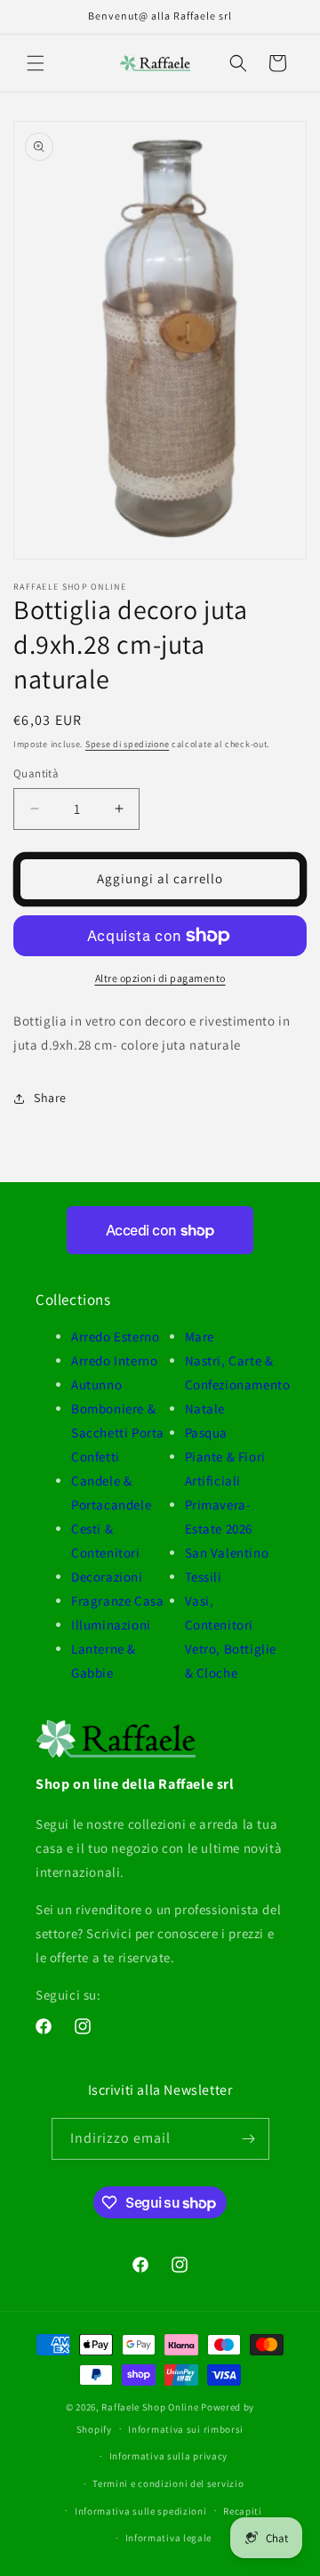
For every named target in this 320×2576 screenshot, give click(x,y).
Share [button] (50, 1098)
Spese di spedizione (127, 744)
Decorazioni (107, 1577)
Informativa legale (169, 2538)
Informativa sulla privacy (169, 2456)
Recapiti (243, 2511)
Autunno (96, 1385)
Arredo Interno (114, 1360)
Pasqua (207, 1433)
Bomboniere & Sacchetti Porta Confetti (118, 1433)
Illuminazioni (111, 1625)
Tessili (204, 1577)
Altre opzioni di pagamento (160, 978)
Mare (200, 1336)
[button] (36, 63)
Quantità (36, 773)
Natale (205, 1409)
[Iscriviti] (249, 2139)
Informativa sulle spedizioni (141, 2511)
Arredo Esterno (115, 1336)
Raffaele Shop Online (150, 2407)
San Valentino (227, 1553)
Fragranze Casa (117, 1601)
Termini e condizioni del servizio (168, 2483)
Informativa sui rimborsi (186, 2429)
